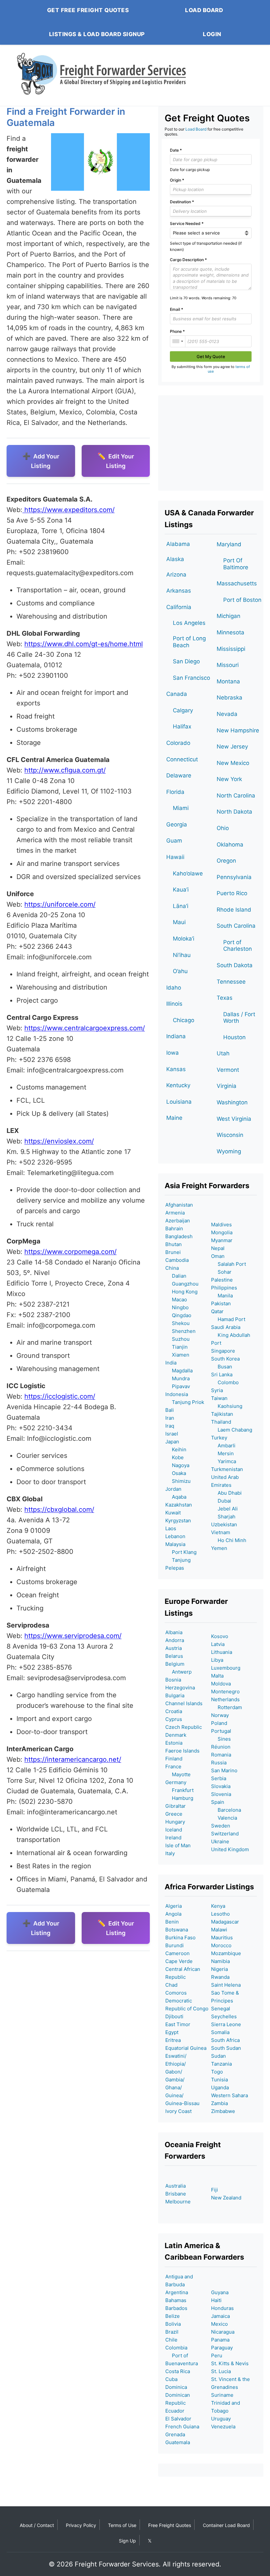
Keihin (176, 1449)
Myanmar (222, 1240)
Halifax (182, 726)
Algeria (174, 1906)
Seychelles (224, 2016)
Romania (221, 1755)
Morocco (221, 1945)
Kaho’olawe (188, 873)
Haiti (216, 2300)
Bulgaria (175, 1695)
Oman (218, 1256)
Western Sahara (229, 2095)
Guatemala (178, 2442)
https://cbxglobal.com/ (59, 1509)
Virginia (227, 1086)
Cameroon (177, 1953)
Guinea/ (174, 2095)
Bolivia (173, 2324)
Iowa (173, 1053)
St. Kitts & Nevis (230, 2363)
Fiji (215, 2190)
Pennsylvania (234, 877)
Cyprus (174, 1719)
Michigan (229, 616)
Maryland (229, 544)
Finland (174, 1759)
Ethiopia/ (175, 2064)
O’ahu (180, 971)
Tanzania (221, 2064)
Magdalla (179, 1371)
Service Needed (187, 223)
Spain (218, 1802)
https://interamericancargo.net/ (73, 1759)
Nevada (227, 714)
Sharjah (223, 1517)
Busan (222, 1367)
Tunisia (219, 2080)
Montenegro (225, 1692)
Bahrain (174, 1228)
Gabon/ (174, 2072)
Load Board (204, 10)
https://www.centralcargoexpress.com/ (85, 1028)
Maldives (221, 1225)
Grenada (175, 2434)
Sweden (221, 1826)
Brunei (173, 1252)
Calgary (183, 710)
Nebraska (229, 698)
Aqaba (176, 1497)
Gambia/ (175, 2080)
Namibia (220, 1961)
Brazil (172, 2332)
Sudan (218, 2056)
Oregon (226, 861)
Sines (221, 1739)
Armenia (175, 1213)
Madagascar (225, 1922)
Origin (177, 180)
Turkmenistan (227, 1469)
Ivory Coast (178, 2111)
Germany (176, 1782)
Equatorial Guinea (186, 2048)
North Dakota (234, 812)
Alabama (178, 544)
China (172, 1268)
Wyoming (229, 1151)
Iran (170, 1418)
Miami (181, 808)
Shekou (177, 1323)
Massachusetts (237, 583)
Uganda (220, 2087)
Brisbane (176, 2194)
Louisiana (179, 1102)
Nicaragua (223, 2332)
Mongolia (222, 1232)
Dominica (176, 2387)
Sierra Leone (226, 2024)
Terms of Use (122, 2525)
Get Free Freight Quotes (88, 10)
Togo (217, 2072)
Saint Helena (226, 1985)
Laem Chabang (232, 1430)
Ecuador (175, 2411)
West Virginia (234, 1119)
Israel (172, 1434)
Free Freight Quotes (170, 2525)
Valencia (224, 1818)
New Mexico (233, 763)
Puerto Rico (232, 893)
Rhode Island (234, 910)
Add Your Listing (45, 461)
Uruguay (221, 2419)
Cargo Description (188, 260)
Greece (174, 1814)
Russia (219, 1763)
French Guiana (182, 2427)
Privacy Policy (81, 2525)
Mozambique (226, 1953)
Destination (182, 202)
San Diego (186, 661)
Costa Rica (178, 2371)
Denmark (176, 1735)
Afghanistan (179, 1205)
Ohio (223, 828)
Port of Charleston (238, 945)
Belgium (175, 1664)
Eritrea (173, 2040)
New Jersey (232, 747)
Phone (177, 331)
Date (176, 150)
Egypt (172, 2032)
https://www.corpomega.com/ (70, 1252)
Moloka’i (184, 939)
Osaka (176, 1473)
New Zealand (226, 2198)
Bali (170, 1410)
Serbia (219, 1778)
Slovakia (221, 1786)
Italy (170, 1853)
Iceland (174, 1830)
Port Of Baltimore (236, 564)
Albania (174, 1632)
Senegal (221, 2009)
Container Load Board (226, 2525)
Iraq (170, 1426)
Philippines (224, 1288)
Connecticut (182, 759)
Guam (174, 841)
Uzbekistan (224, 1524)
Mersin (222, 1453)
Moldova (221, 1684)
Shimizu (178, 1481)
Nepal (218, 1248)
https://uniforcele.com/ (60, 904)
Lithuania (222, 1652)
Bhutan (174, 1244)
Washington (232, 1102)
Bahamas (176, 2300)
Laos (171, 1528)
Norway (220, 1715)
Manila (222, 1296)
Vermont (228, 1070)
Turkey (219, 1438)
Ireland (173, 1838)
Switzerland (225, 1834)
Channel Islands (184, 1703)
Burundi (175, 1945)
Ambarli (223, 1446)
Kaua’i (181, 890)
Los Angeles (189, 623)
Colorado (178, 743)
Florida (175, 792)
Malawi (219, 1930)
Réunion (221, 1747)
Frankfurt (179, 1790)
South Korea (225, 1359)
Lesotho (220, 1914)
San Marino (224, 1770)
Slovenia (221, 1794)
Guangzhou (182, 1284)
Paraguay (222, 2348)
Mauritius (222, 1938)
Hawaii (175, 857)
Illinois (174, 1004)
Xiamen (177, 1355)
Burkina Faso (180, 1938)
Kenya (218, 1906)
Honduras (222, 2308)
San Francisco (191, 678)
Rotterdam (227, 1707)
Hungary (175, 1822)
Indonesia (177, 1394)
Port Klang (181, 1552)
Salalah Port (229, 1264)
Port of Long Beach (189, 642)
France (173, 1766)
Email (176, 309)
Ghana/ (174, 2087)
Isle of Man (178, 1845)
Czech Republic (184, 1727)
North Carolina (236, 796)
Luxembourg (226, 1668)
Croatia (174, 1711)
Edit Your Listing (120, 461)
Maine (174, 1118)
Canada (177, 694)
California (179, 607)
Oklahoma (230, 845)
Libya (217, 1660)
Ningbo (177, 1307)
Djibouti (174, 2016)
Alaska (175, 559)
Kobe (175, 1457)
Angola (173, 1914)
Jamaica (220, 2316)
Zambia (219, 2103)
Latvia (218, 1644)
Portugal (221, 1731)
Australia (175, 2186)
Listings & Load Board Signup (97, 34)
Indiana (176, 1036)
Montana (228, 681)
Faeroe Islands (182, 1751)
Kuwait (173, 1513)
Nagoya (177, 1465)
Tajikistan (222, 1414)
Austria (174, 1648)
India (171, 1363)
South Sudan (226, 2048)
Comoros (176, 1993)
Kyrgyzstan (178, 1521)
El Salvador (178, 2419)
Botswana (177, 1930)
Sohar (221, 1272)
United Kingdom (230, 1849)
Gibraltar (175, 1806)
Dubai (221, 1501)
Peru (217, 2355)
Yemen (219, 1548)
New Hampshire (238, 730)
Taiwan (219, 1398)
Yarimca (224, 1461)
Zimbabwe (223, 2111)
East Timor (178, 2024)
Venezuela (223, 2427)
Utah (223, 1053)
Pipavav (178, 1386)
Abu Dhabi (226, 1493)
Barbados (176, 2308)
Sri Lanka (222, 1374)
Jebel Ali (224, 1509)
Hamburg (179, 1798)
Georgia (177, 824)
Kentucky (178, 1085)
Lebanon (175, 1536)
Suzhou (177, 1339)
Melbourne (178, 2202)
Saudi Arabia (226, 1327)
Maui (179, 922)
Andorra (175, 1640)
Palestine (222, 1280)
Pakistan (221, 1303)
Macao (176, 1300)
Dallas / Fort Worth (239, 1018)
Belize (173, 2316)
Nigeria (219, 1969)
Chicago (184, 1020)
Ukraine (220, 1841)
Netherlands (225, 1699)
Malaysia (175, 1544)
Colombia (176, 2348)
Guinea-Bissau (182, 2103)
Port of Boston (242, 600)
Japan (172, 1442)
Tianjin (176, 1347)
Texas (225, 998)
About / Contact (37, 2525)
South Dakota (235, 965)
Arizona (176, 575)
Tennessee (231, 982)
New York (229, 779)
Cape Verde (179, 1961)
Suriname (222, 2395)
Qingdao (178, 1315)
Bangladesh (179, 1236)
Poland (219, 1723)
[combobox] (178, 341)
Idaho (174, 988)
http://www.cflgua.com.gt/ (65, 770)
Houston (234, 1037)
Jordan (173, 1489)
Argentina (177, 2292)
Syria (217, 1390)
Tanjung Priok (185, 1402)
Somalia (220, 2032)
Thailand (221, 1422)
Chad (171, 1985)
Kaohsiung (227, 1406)
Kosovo (220, 1636)
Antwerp (178, 1672)
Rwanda (220, 1977)
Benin (172, 1922)
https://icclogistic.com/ (60, 1396)
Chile (171, 2340)
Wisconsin (230, 1135)
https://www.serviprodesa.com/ (73, 1636)
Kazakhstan (179, 1505)
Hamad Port (228, 1319)
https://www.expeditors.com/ (68, 510)
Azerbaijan (178, 1221)
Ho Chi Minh (229, 1540)
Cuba (171, 2379)
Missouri (228, 665)
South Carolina (236, 926)
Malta (217, 1676)
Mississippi (231, 649)
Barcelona (226, 1810)
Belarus (174, 1656)
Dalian (176, 1276)
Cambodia (177, 1260)
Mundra (177, 1378)
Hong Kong (181, 1292)
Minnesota (230, 632)
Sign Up (127, 2541)
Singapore (223, 1351)
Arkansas (179, 591)
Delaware (179, 775)
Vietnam (221, 1532)
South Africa (225, 2040)
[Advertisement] (211, 443)
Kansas (176, 1069)
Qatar (217, 1311)
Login (212, 34)
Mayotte (178, 1774)
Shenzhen (180, 1331)
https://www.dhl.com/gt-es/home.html (84, 644)
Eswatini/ (176, 2056)
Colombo (225, 1382)
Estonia (174, 1743)
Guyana (220, 2292)
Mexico (219, 2324)
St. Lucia (221, 2371)
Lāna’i (181, 906)
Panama (220, 2340)
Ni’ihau (182, 955)
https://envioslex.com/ (59, 1141)
